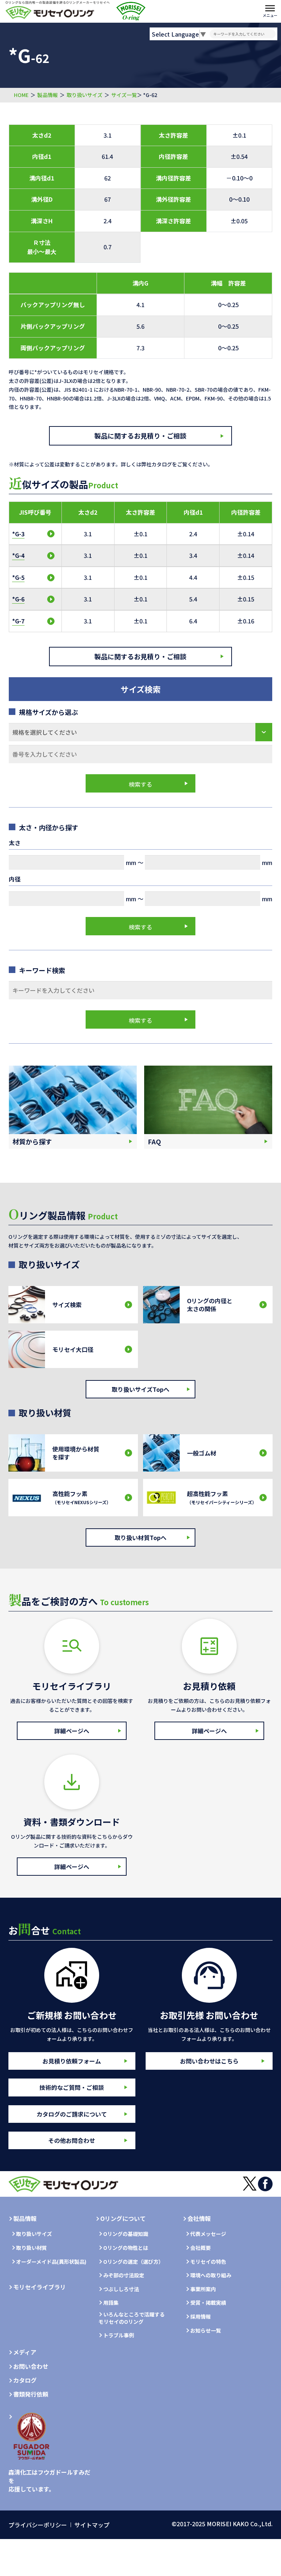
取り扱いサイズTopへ (140, 1389)
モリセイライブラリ (40, 2287)
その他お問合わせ (72, 2140)
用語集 (111, 2303)
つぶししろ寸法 (121, 2289)
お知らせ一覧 (206, 2331)
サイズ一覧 (124, 95)
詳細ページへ (72, 1731)
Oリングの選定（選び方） (133, 2262)
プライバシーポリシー (38, 2525)
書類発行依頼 (31, 2394)
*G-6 (18, 599)
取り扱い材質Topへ (140, 1537)
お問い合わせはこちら (209, 2061)
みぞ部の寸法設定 (124, 2275)
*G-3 (18, 534)
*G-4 (18, 555)
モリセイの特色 (208, 2262)
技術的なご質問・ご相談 (72, 2087)
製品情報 (48, 95)
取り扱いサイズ (85, 95)
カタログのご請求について (72, 2114)
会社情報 (199, 2218)
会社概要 (201, 2248)
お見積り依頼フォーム (72, 2061)
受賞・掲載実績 (208, 2303)
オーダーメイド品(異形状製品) (51, 2262)
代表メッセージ (208, 2234)
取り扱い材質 (31, 2248)
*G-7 (18, 621)
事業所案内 (203, 2289)
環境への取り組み (211, 2275)
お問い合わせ (31, 2366)
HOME (21, 95)
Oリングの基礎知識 (126, 2234)
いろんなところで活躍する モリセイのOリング (132, 2318)
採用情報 (201, 2317)
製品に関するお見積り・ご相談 (140, 436)
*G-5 (18, 577)
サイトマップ (92, 2525)
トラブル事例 (119, 2335)
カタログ (25, 2380)
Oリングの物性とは (126, 2248)
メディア (25, 2352)
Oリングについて (123, 2218)
